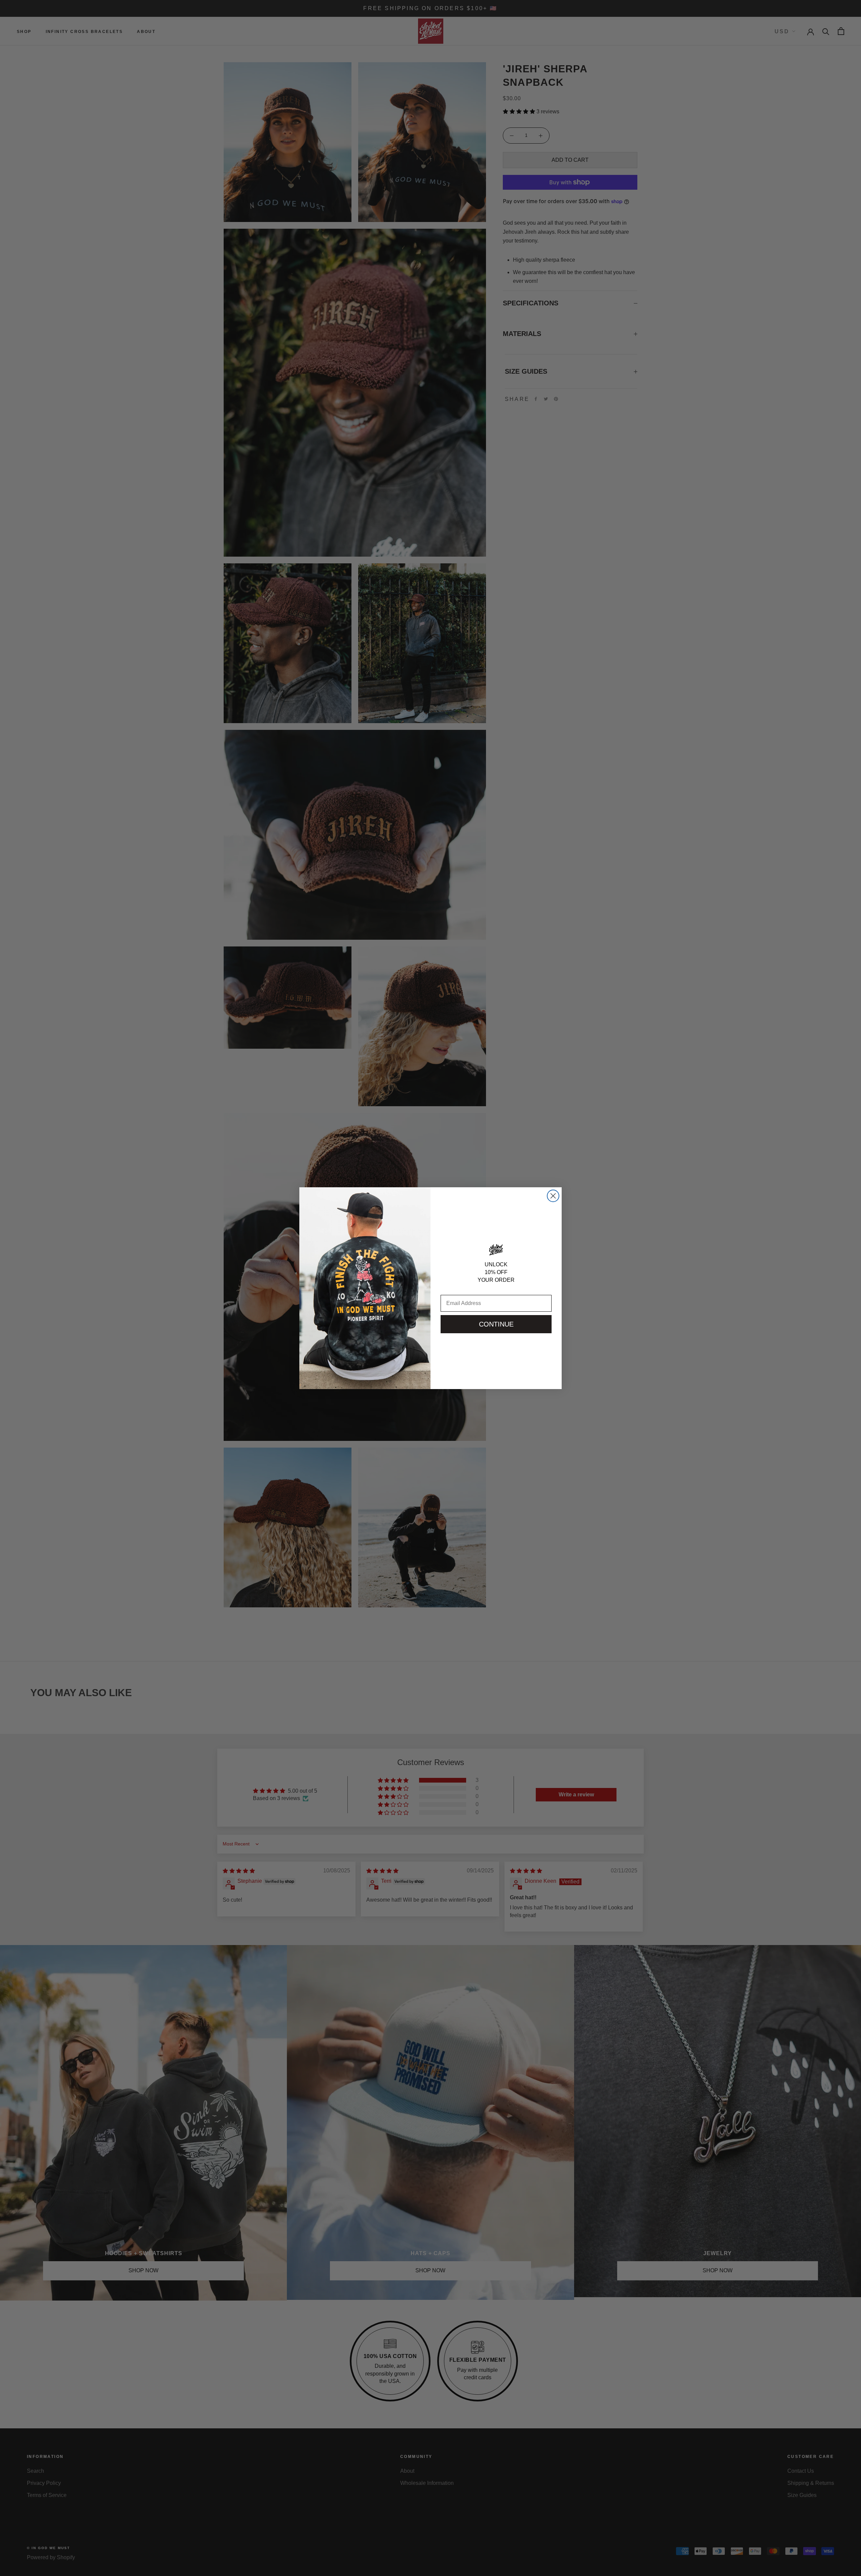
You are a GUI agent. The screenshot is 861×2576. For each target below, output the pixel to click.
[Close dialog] (553, 1196)
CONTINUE (496, 1324)
